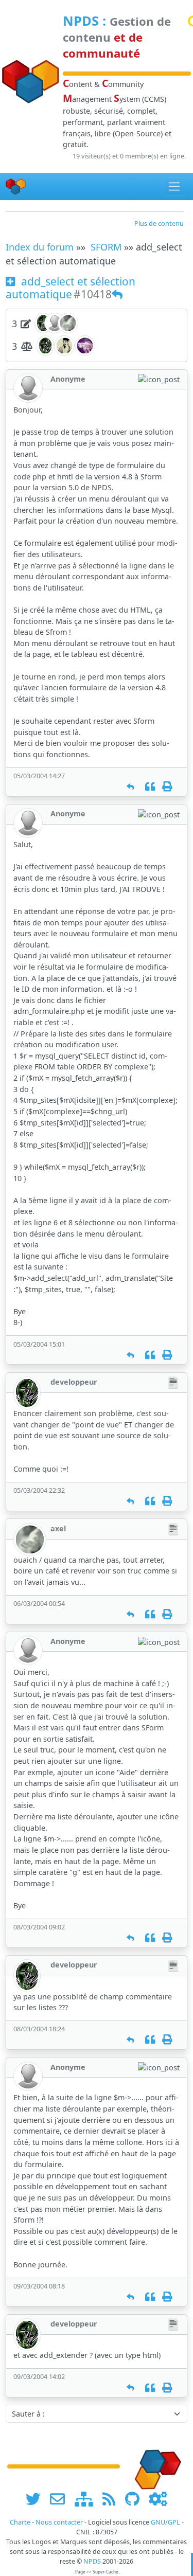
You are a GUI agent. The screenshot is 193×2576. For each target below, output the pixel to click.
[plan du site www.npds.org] (87, 2499)
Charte (20, 2522)
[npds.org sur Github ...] (136, 2499)
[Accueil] (16, 186)
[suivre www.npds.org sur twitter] (37, 2499)
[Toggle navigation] (175, 187)
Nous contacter (59, 2522)
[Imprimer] (167, 787)
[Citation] (150, 787)
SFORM (106, 247)
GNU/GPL (165, 2522)
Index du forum (40, 247)
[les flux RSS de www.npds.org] (112, 2499)
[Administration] (158, 2499)
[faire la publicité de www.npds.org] (61, 2499)
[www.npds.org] (155, 2466)
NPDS (81, 21)
